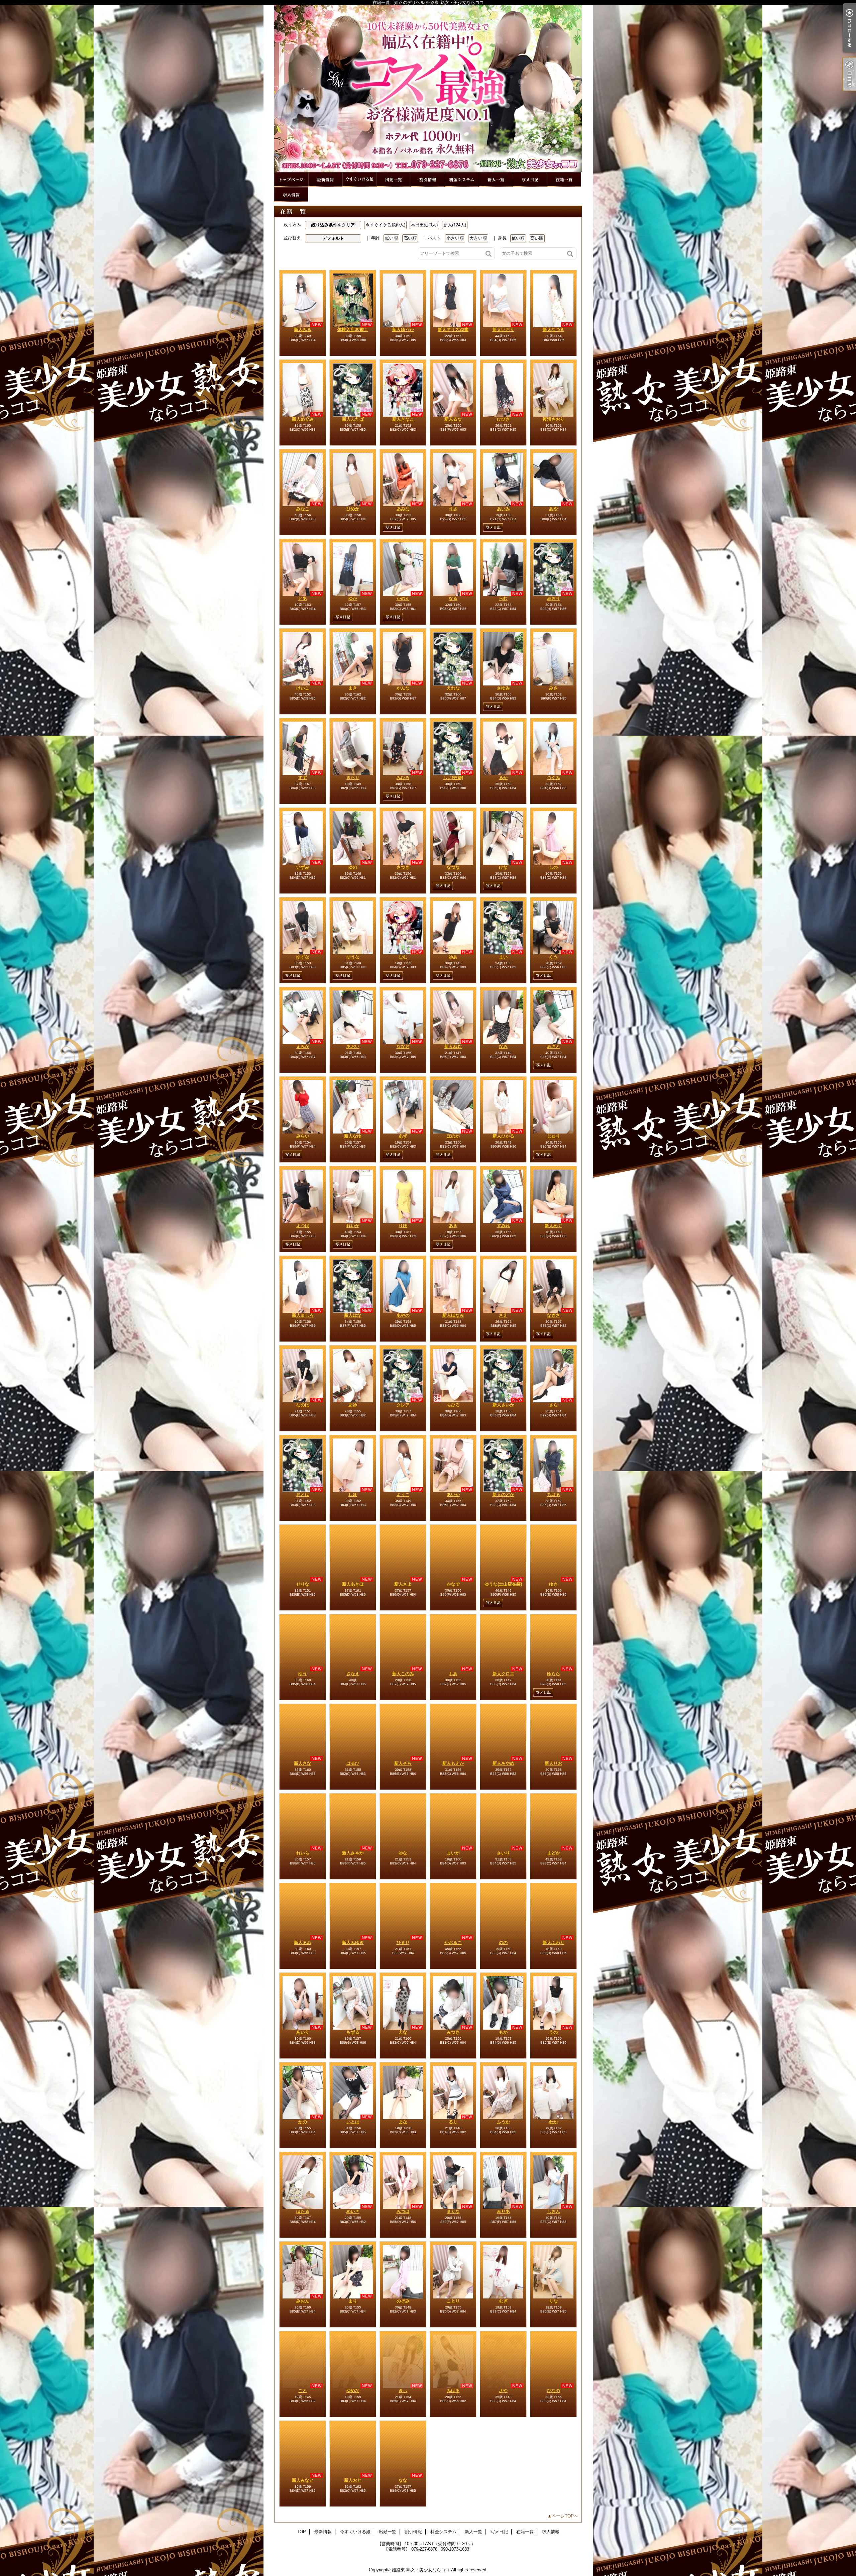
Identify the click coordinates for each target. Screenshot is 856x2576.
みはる (453, 2391)
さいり (503, 1853)
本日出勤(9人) (424, 225)
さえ (503, 1315)
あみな (403, 509)
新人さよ (403, 1584)
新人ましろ (303, 1315)
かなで (453, 1584)
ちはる (554, 1494)
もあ (453, 1674)
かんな (403, 688)
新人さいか (503, 1405)
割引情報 (428, 180)
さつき (403, 867)
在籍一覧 (564, 180)
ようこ (403, 1494)
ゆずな (303, 957)
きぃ (403, 2391)
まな (403, 2122)
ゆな (403, 1853)
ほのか (453, 1136)
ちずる (353, 2032)
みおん (303, 2301)
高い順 (410, 238)
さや (503, 2391)
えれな (453, 688)
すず (303, 778)
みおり (554, 598)
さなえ (353, 1674)
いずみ (303, 867)
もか (503, 2032)
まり (353, 2301)
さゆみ (503, 688)
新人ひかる (503, 1136)
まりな (453, 2211)
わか (553, 2122)
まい (503, 957)
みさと (554, 1046)
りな (553, 2301)
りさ (453, 509)
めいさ (353, 2211)
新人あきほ (353, 1584)
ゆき (553, 1584)
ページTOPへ (565, 2516)
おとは (303, 1494)
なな (403, 2480)
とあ (303, 598)
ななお (403, 1046)
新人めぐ (553, 1226)
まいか (453, 1853)
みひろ (403, 778)
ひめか (353, 509)
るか (503, 778)
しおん (554, 2211)
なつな (453, 867)
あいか (453, 1494)
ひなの (554, 2391)
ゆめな (353, 2391)
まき (353, 688)
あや (553, 509)
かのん (403, 598)
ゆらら (554, 1674)
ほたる (303, 2211)
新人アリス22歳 (453, 330)
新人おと (353, 2480)
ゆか (353, 598)
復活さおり (554, 419)
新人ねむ (453, 1046)
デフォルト (333, 238)
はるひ (353, 1763)
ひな (503, 867)
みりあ (503, 2211)
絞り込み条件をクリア (333, 225)
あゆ (353, 1405)
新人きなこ (403, 419)
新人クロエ (503, 1674)
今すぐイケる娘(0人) (385, 225)
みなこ (303, 509)
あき (453, 1226)
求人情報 (291, 195)
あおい (353, 1046)
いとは (353, 2122)
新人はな (353, 1315)
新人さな (303, 1763)
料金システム (462, 180)
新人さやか (353, 1853)
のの (503, 1943)
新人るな (453, 419)
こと (303, 2391)
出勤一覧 (394, 180)
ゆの (353, 867)
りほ (403, 1226)
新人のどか (503, 1494)
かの (303, 2122)
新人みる (303, 330)
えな (403, 2032)
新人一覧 (496, 180)
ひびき (503, 419)
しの (553, 867)
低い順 (391, 238)
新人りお (553, 1763)
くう (553, 957)
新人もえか (453, 1763)
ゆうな (353, 957)
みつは (403, 2211)
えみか (303, 1046)
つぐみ (554, 778)
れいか (353, 1226)
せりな (303, 1584)
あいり (303, 2032)
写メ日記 (530, 180)
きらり (353, 778)
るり (453, 2122)
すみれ (503, 1226)
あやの (403, 1315)
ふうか (503, 2122)
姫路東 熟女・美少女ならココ (421, 2570)
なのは (303, 1405)
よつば (303, 1226)
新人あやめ (503, 1763)
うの (553, 2032)
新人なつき (554, 330)
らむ (503, 598)
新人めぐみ (303, 419)
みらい (303, 1136)
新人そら (403, 1763)
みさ (553, 688)
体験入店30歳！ (353, 330)
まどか (554, 1853)
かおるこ (453, 1943)
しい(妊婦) (453, 778)
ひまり (403, 1943)
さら (553, 1405)
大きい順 (478, 238)
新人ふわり (554, 1943)
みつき (453, 2032)
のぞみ (403, 2301)
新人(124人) (455, 225)
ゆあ (453, 957)
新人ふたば (353, 419)
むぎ (503, 2301)
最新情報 (325, 180)
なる (453, 598)
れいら (303, 1853)
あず (403, 1136)
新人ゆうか (403, 330)
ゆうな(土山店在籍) (503, 1584)
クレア (403, 1405)
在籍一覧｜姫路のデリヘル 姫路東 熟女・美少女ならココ (428, 89)
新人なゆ (353, 1136)
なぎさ (554, 1315)
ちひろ (453, 1405)
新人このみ (403, 1674)
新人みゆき (353, 1943)
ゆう (303, 1674)
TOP (291, 180)
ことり (453, 2301)
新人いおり (503, 330)
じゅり (554, 1136)
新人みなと (303, 2480)
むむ (403, 957)
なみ (503, 1046)
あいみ (503, 509)
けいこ (303, 688)
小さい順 (455, 238)
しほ (353, 1494)
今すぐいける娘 (359, 180)
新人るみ (303, 1943)
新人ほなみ (453, 1315)
